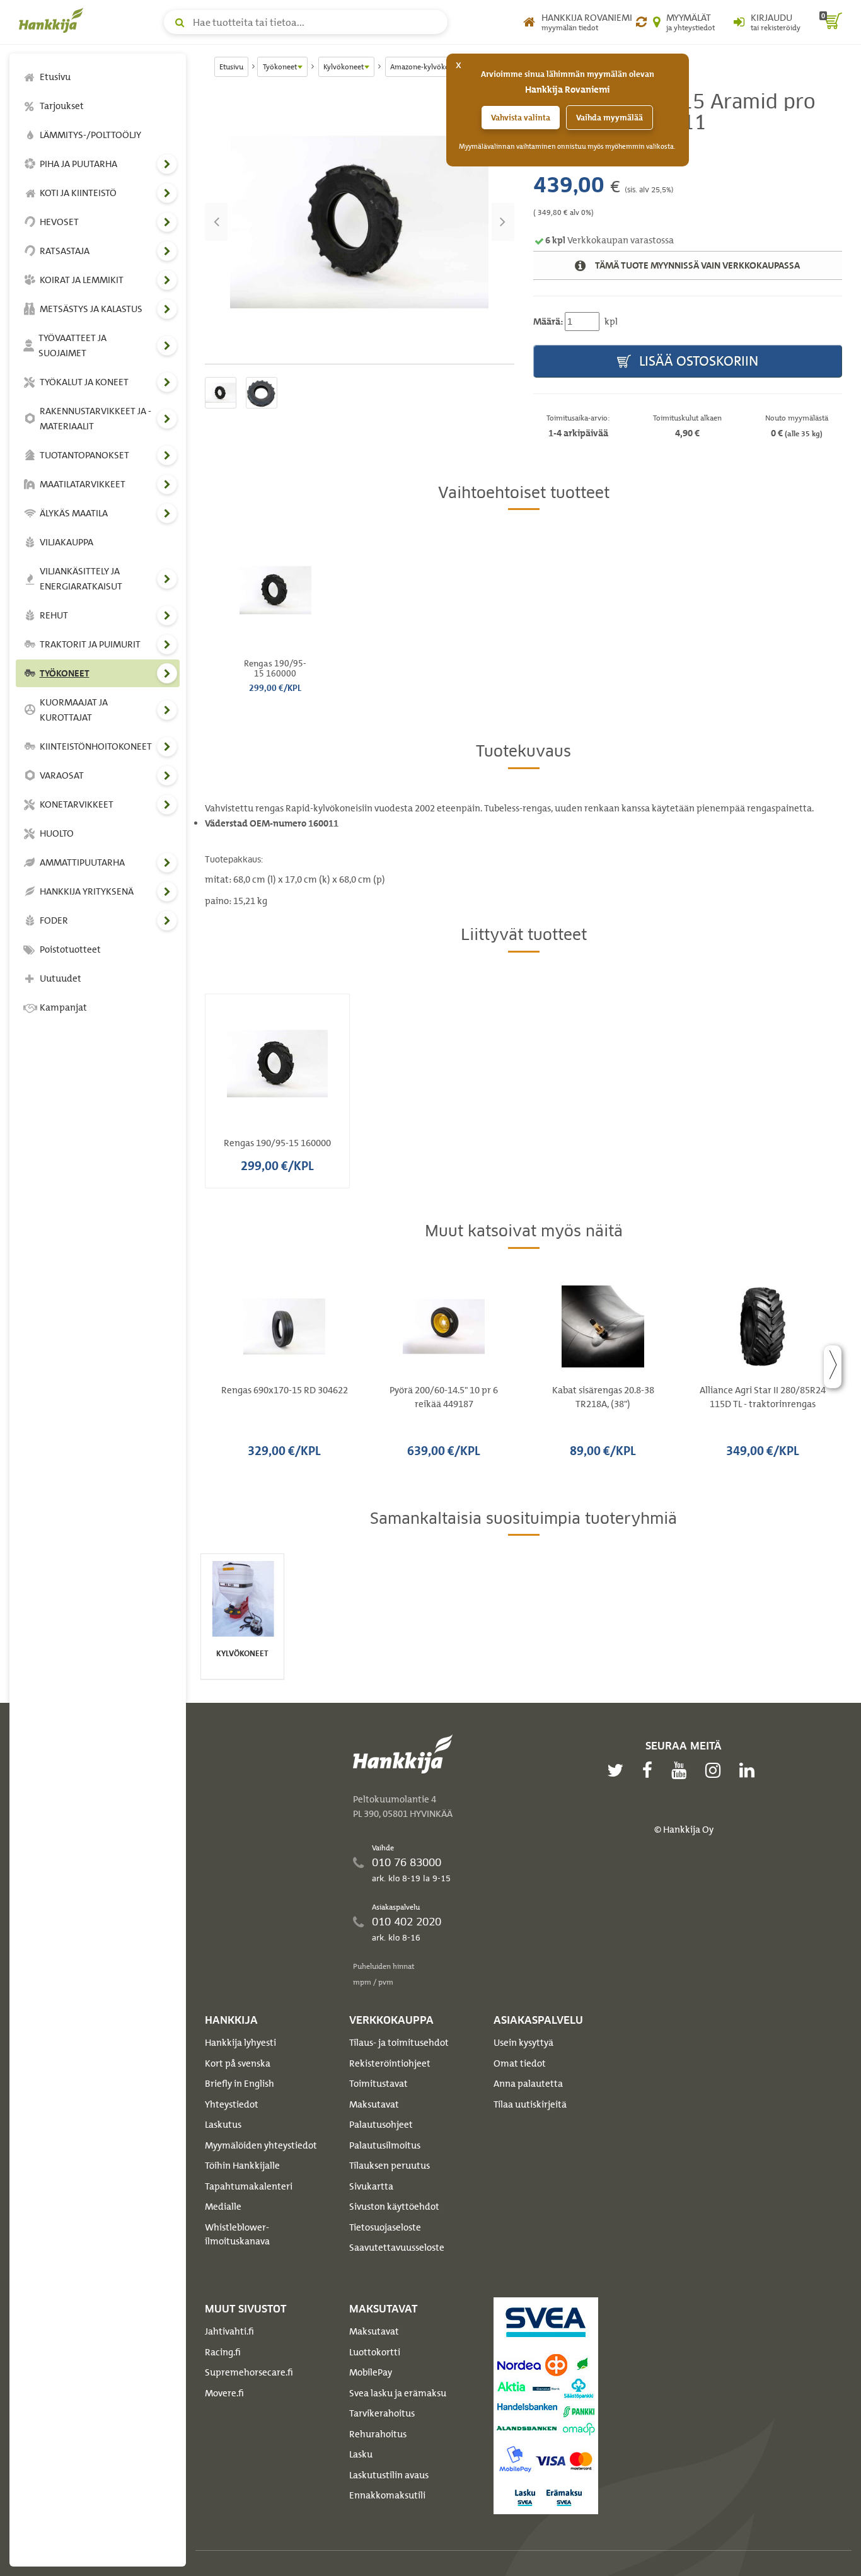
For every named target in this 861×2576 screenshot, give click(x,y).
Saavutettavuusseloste (397, 2248)
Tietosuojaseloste (385, 2227)
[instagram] (716, 1770)
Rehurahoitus (378, 2434)
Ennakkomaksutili (387, 2495)
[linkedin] (750, 1770)
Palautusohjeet (381, 2125)
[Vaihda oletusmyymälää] (641, 22)
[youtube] (682, 1770)
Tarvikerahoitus (382, 2413)
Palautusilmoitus (385, 2145)
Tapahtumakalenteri (249, 2186)
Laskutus (223, 2125)
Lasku (361, 2454)
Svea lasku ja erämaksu (398, 2393)
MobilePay (371, 2372)
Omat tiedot (520, 2063)
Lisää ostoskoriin (697, 361)
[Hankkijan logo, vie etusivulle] (54, 20)
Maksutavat (374, 2104)
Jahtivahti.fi (229, 2331)
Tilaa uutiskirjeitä (530, 2104)
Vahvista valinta (521, 118)
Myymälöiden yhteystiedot (261, 2145)
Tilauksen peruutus (390, 2166)
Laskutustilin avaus (389, 2475)
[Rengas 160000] (360, 222)
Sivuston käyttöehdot (394, 2207)
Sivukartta (371, 2186)
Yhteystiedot (232, 2104)
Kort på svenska (238, 2063)
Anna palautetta (528, 2084)
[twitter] (618, 1770)
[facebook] (650, 1770)
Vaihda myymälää (610, 118)
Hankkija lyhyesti (240, 2043)
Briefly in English (240, 2084)
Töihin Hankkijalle (242, 2166)
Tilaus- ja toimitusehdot (399, 2043)
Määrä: (548, 322)
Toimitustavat (378, 2084)
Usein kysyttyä (523, 2043)
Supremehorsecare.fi (249, 2372)
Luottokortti (375, 2352)
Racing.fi (223, 2352)
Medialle (223, 2207)
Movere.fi (224, 2393)
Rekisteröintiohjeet (390, 2063)
